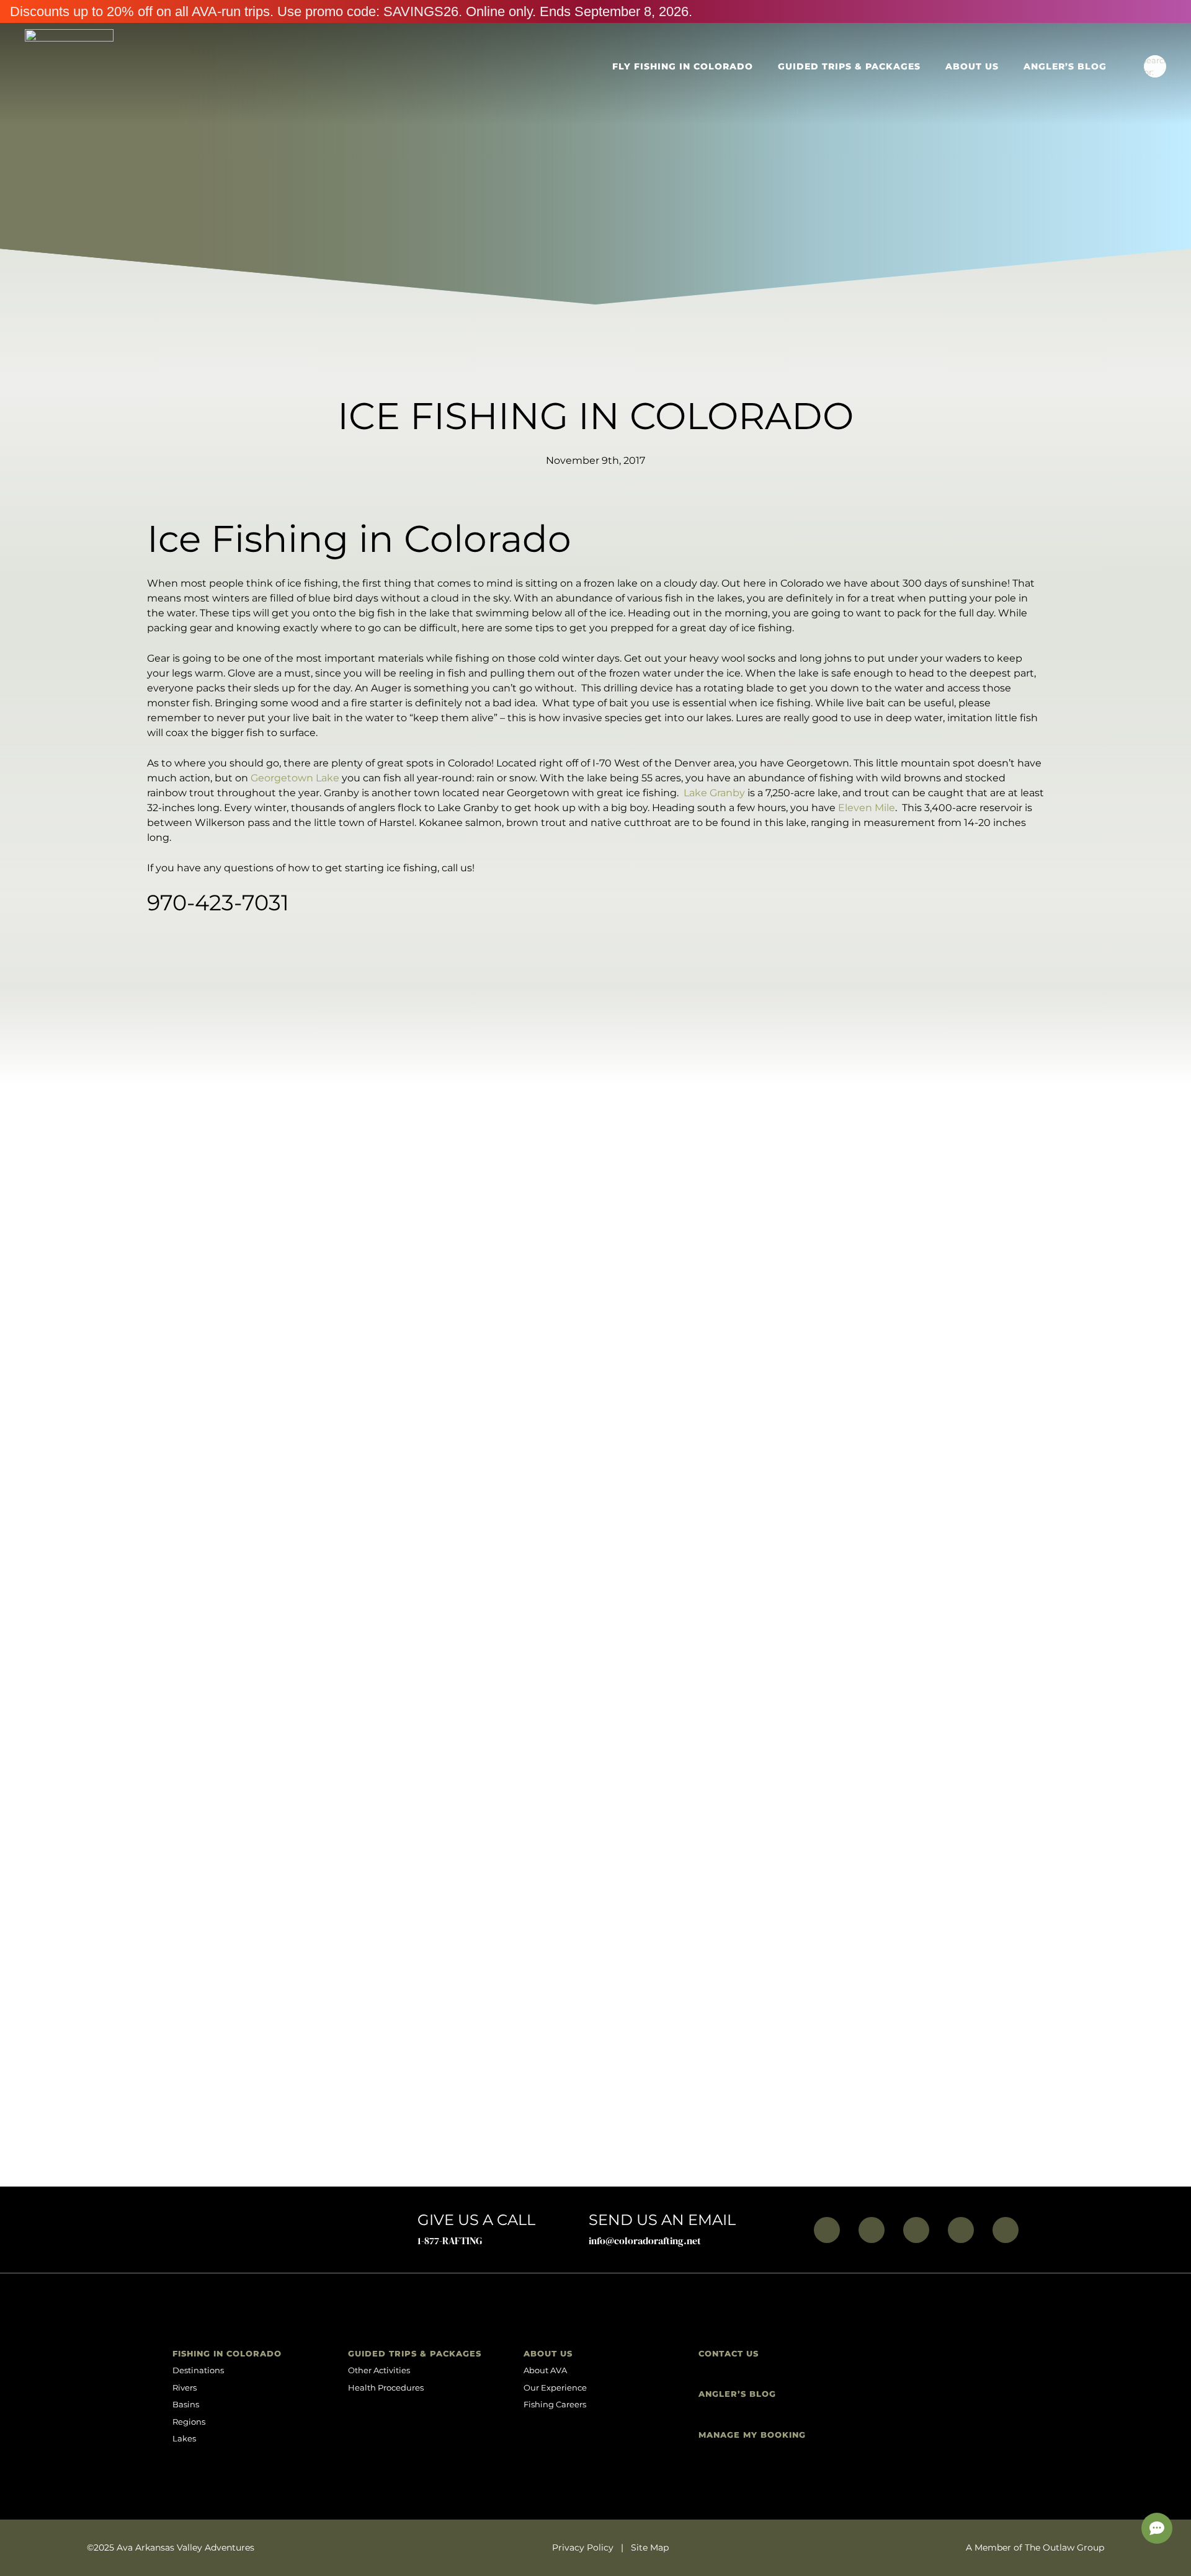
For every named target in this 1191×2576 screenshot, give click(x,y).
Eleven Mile (867, 808)
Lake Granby (714, 793)
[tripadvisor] (1006, 2230)
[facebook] (827, 2230)
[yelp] (961, 2230)
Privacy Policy (583, 2547)
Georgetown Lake (295, 778)
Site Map (650, 2547)
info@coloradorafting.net (645, 2241)
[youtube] (916, 2230)
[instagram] (872, 2230)
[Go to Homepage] (69, 66)
